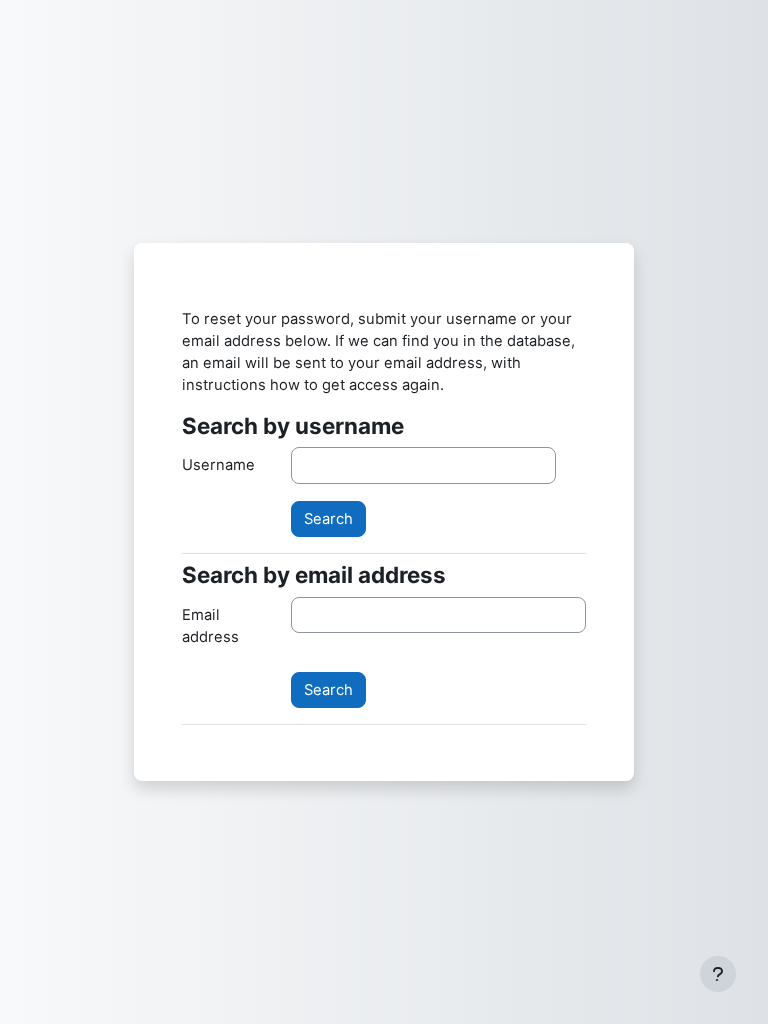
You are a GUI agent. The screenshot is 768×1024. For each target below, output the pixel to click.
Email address (210, 626)
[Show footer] (718, 974)
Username (218, 465)
